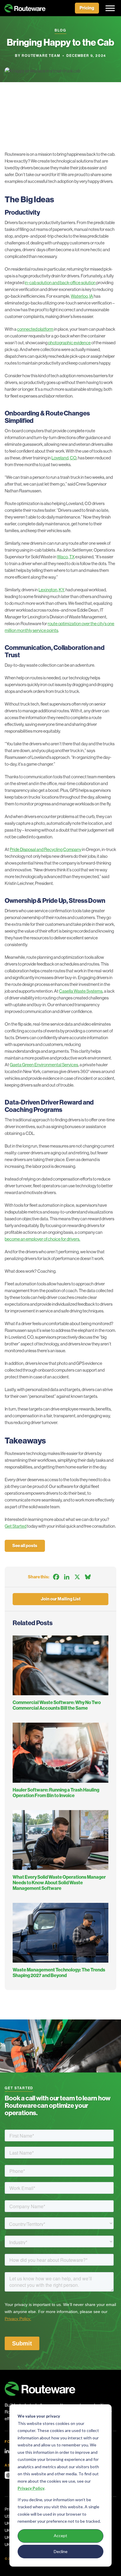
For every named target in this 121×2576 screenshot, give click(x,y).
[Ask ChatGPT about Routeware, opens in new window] (8, 2475)
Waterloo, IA (82, 296)
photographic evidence (69, 343)
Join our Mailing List (61, 1599)
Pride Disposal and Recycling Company (46, 849)
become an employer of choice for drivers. (42, 1239)
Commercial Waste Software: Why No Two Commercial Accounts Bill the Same (57, 1705)
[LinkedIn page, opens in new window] (7, 2451)
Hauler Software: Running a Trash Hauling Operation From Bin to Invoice (56, 1793)
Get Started (16, 1526)
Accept (60, 2536)
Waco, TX (66, 557)
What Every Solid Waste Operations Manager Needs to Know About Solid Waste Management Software (59, 1883)
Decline (61, 2551)
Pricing (87, 8)
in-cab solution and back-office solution (60, 283)
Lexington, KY (51, 590)
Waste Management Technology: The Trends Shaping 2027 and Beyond (59, 1973)
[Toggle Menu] (108, 8)
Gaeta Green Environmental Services (44, 1065)
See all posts (25, 1546)
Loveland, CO (64, 458)
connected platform (35, 329)
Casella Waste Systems (81, 991)
